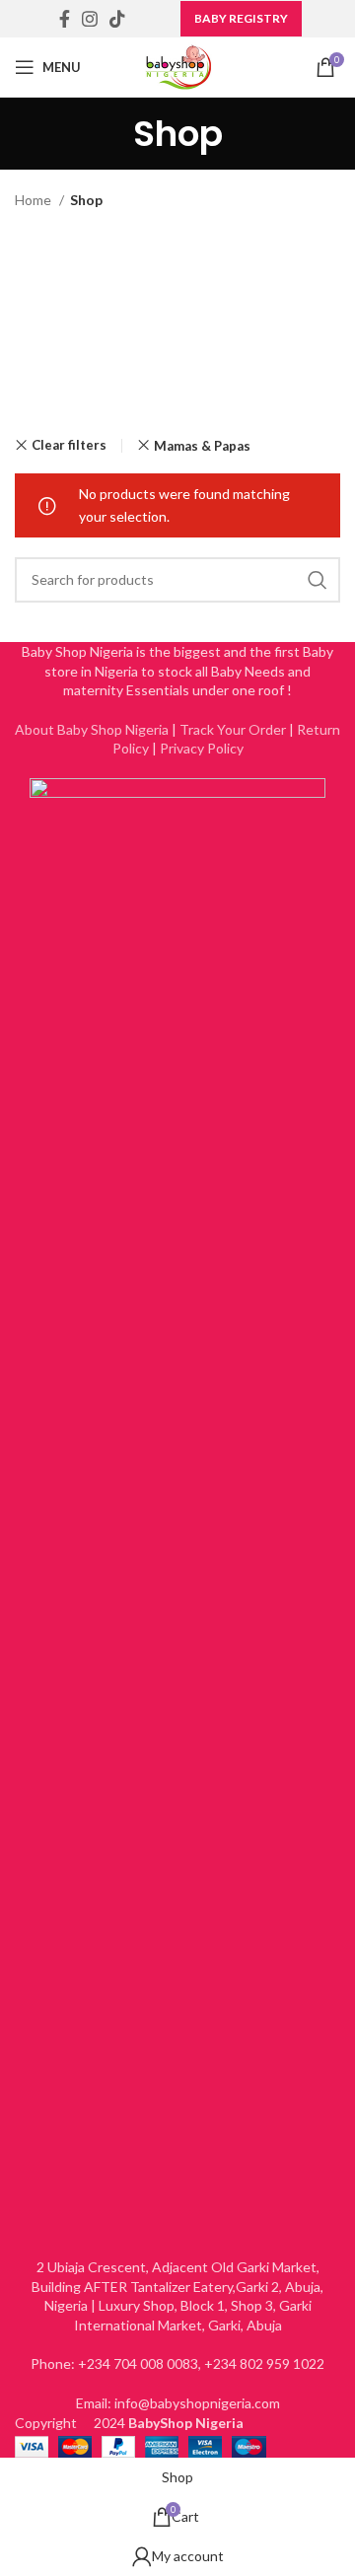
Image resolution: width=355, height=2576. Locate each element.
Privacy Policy (202, 748)
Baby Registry (241, 18)
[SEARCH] (318, 580)
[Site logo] (178, 66)
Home (35, 200)
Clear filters (69, 445)
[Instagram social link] (90, 19)
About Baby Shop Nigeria (92, 729)
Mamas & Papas (202, 446)
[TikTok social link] (117, 19)
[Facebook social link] (65, 19)
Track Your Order (233, 729)
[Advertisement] (177, 325)
